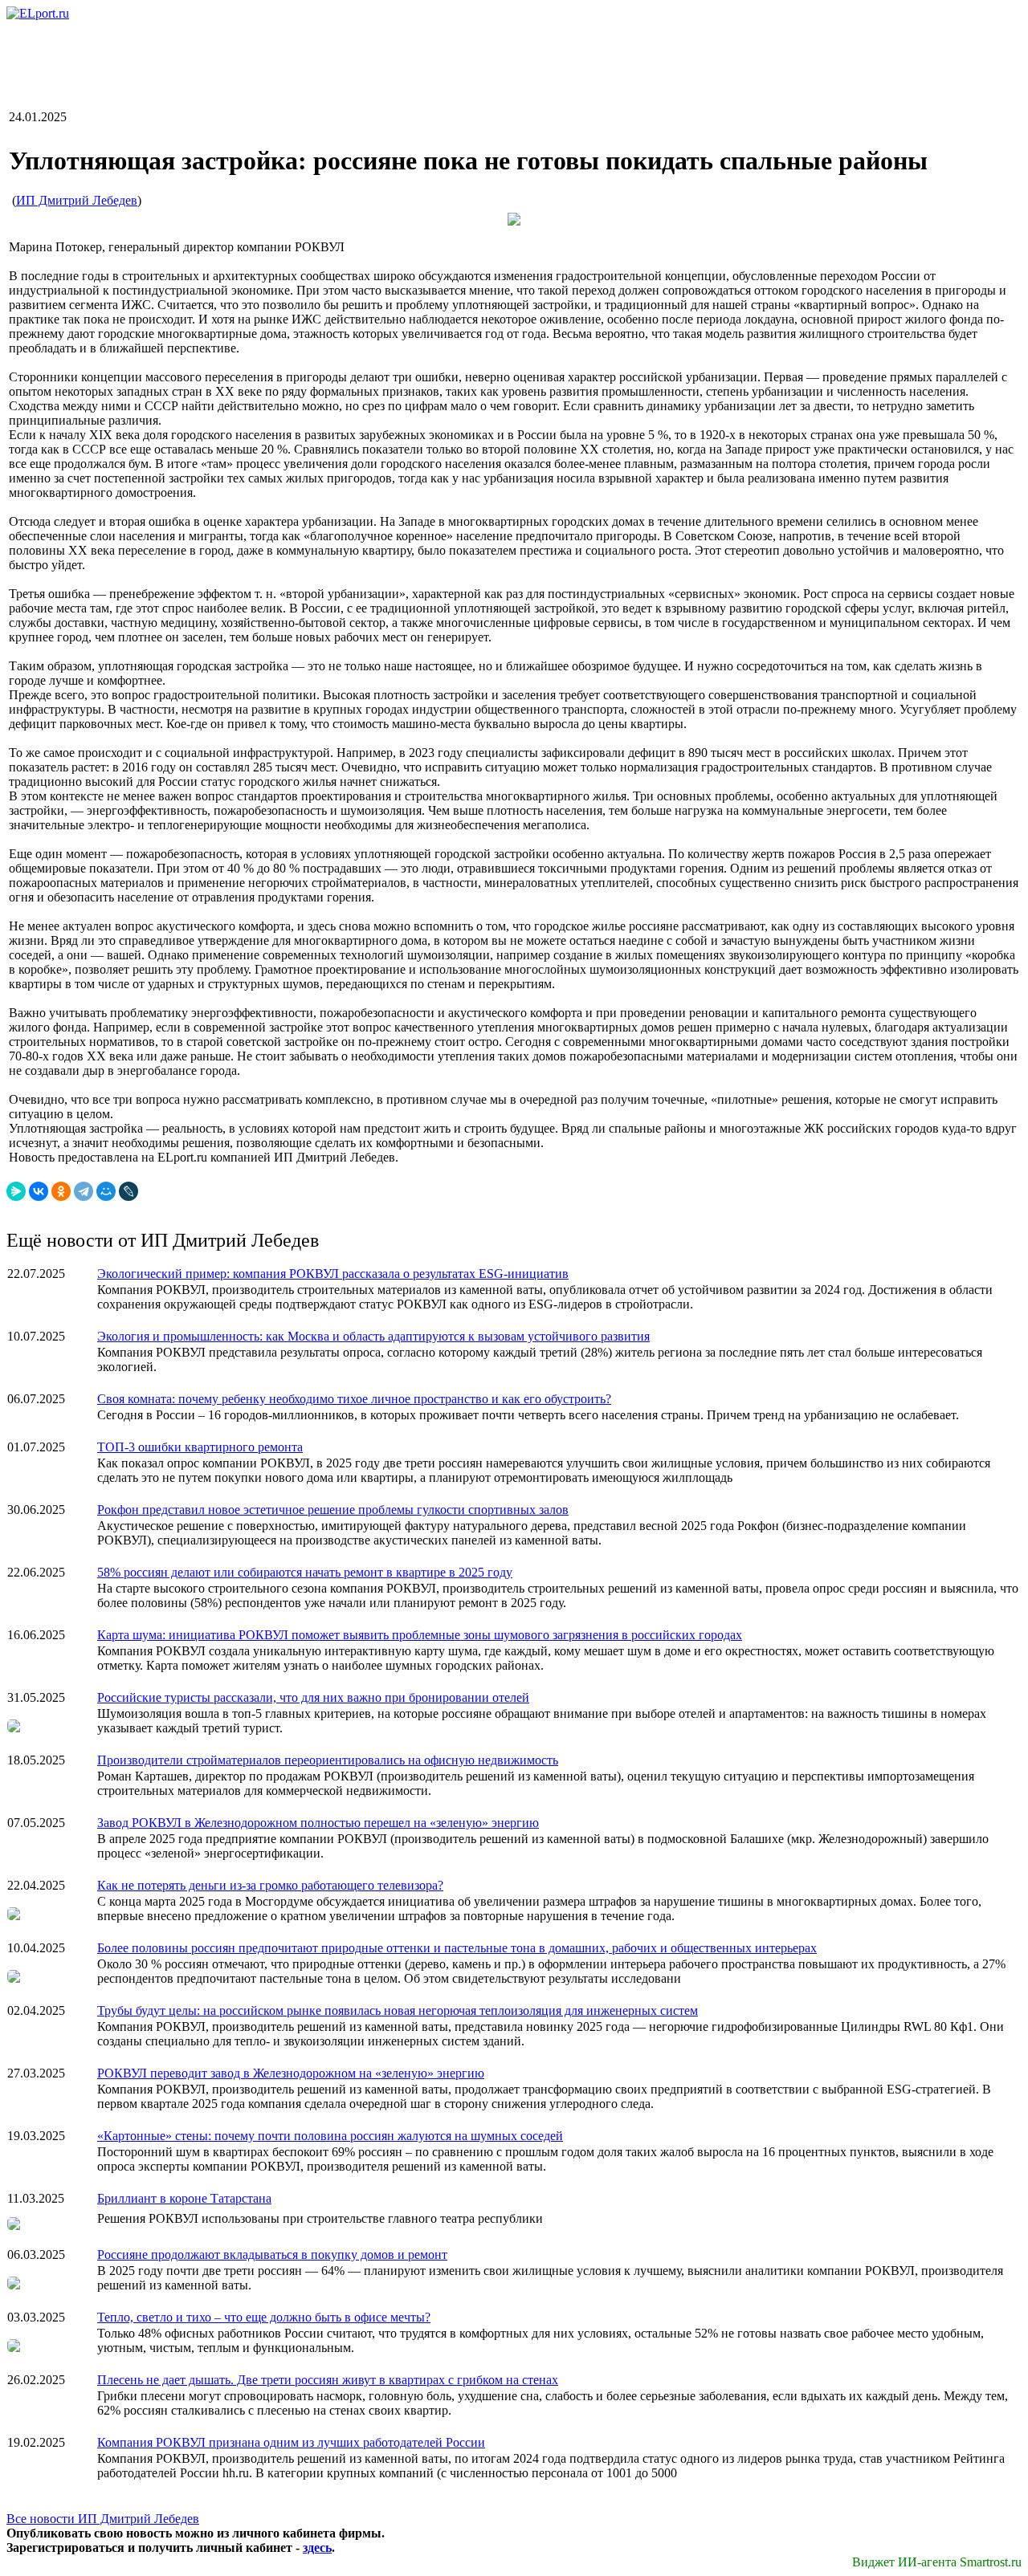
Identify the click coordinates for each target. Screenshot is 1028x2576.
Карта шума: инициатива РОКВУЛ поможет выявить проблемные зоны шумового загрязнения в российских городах (420, 1635)
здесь (317, 2548)
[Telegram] (84, 1191)
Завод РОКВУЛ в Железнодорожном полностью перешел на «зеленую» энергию (318, 1823)
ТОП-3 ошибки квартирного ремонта (200, 1447)
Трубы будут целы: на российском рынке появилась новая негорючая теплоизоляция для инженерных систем (398, 2010)
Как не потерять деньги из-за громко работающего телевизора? (270, 1885)
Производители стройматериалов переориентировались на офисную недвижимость (328, 1760)
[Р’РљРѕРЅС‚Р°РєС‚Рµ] (39, 1191)
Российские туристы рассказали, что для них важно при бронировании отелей (313, 1697)
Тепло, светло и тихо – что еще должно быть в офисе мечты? (264, 2317)
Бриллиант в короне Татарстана (184, 2198)
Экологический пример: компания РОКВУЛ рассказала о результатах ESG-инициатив (333, 1274)
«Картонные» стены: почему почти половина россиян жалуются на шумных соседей (330, 2136)
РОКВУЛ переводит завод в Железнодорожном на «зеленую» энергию (291, 2073)
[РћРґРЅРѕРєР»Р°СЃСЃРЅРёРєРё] (61, 1191)
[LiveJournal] (128, 1191)
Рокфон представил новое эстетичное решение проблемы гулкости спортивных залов (333, 1510)
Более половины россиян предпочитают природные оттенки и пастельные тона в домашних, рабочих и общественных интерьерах (457, 1948)
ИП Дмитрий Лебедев (77, 200)
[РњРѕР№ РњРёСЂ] (106, 1191)
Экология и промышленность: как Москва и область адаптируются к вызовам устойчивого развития (373, 1336)
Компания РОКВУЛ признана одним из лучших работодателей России (291, 2442)
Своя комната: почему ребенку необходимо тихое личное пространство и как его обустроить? (354, 1399)
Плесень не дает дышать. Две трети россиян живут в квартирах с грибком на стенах (328, 2380)
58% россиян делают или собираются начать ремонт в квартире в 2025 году (305, 1572)
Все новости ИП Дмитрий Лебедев (103, 2519)
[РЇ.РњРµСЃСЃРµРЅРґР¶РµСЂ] (16, 1191)
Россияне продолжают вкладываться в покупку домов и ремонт (272, 2255)
